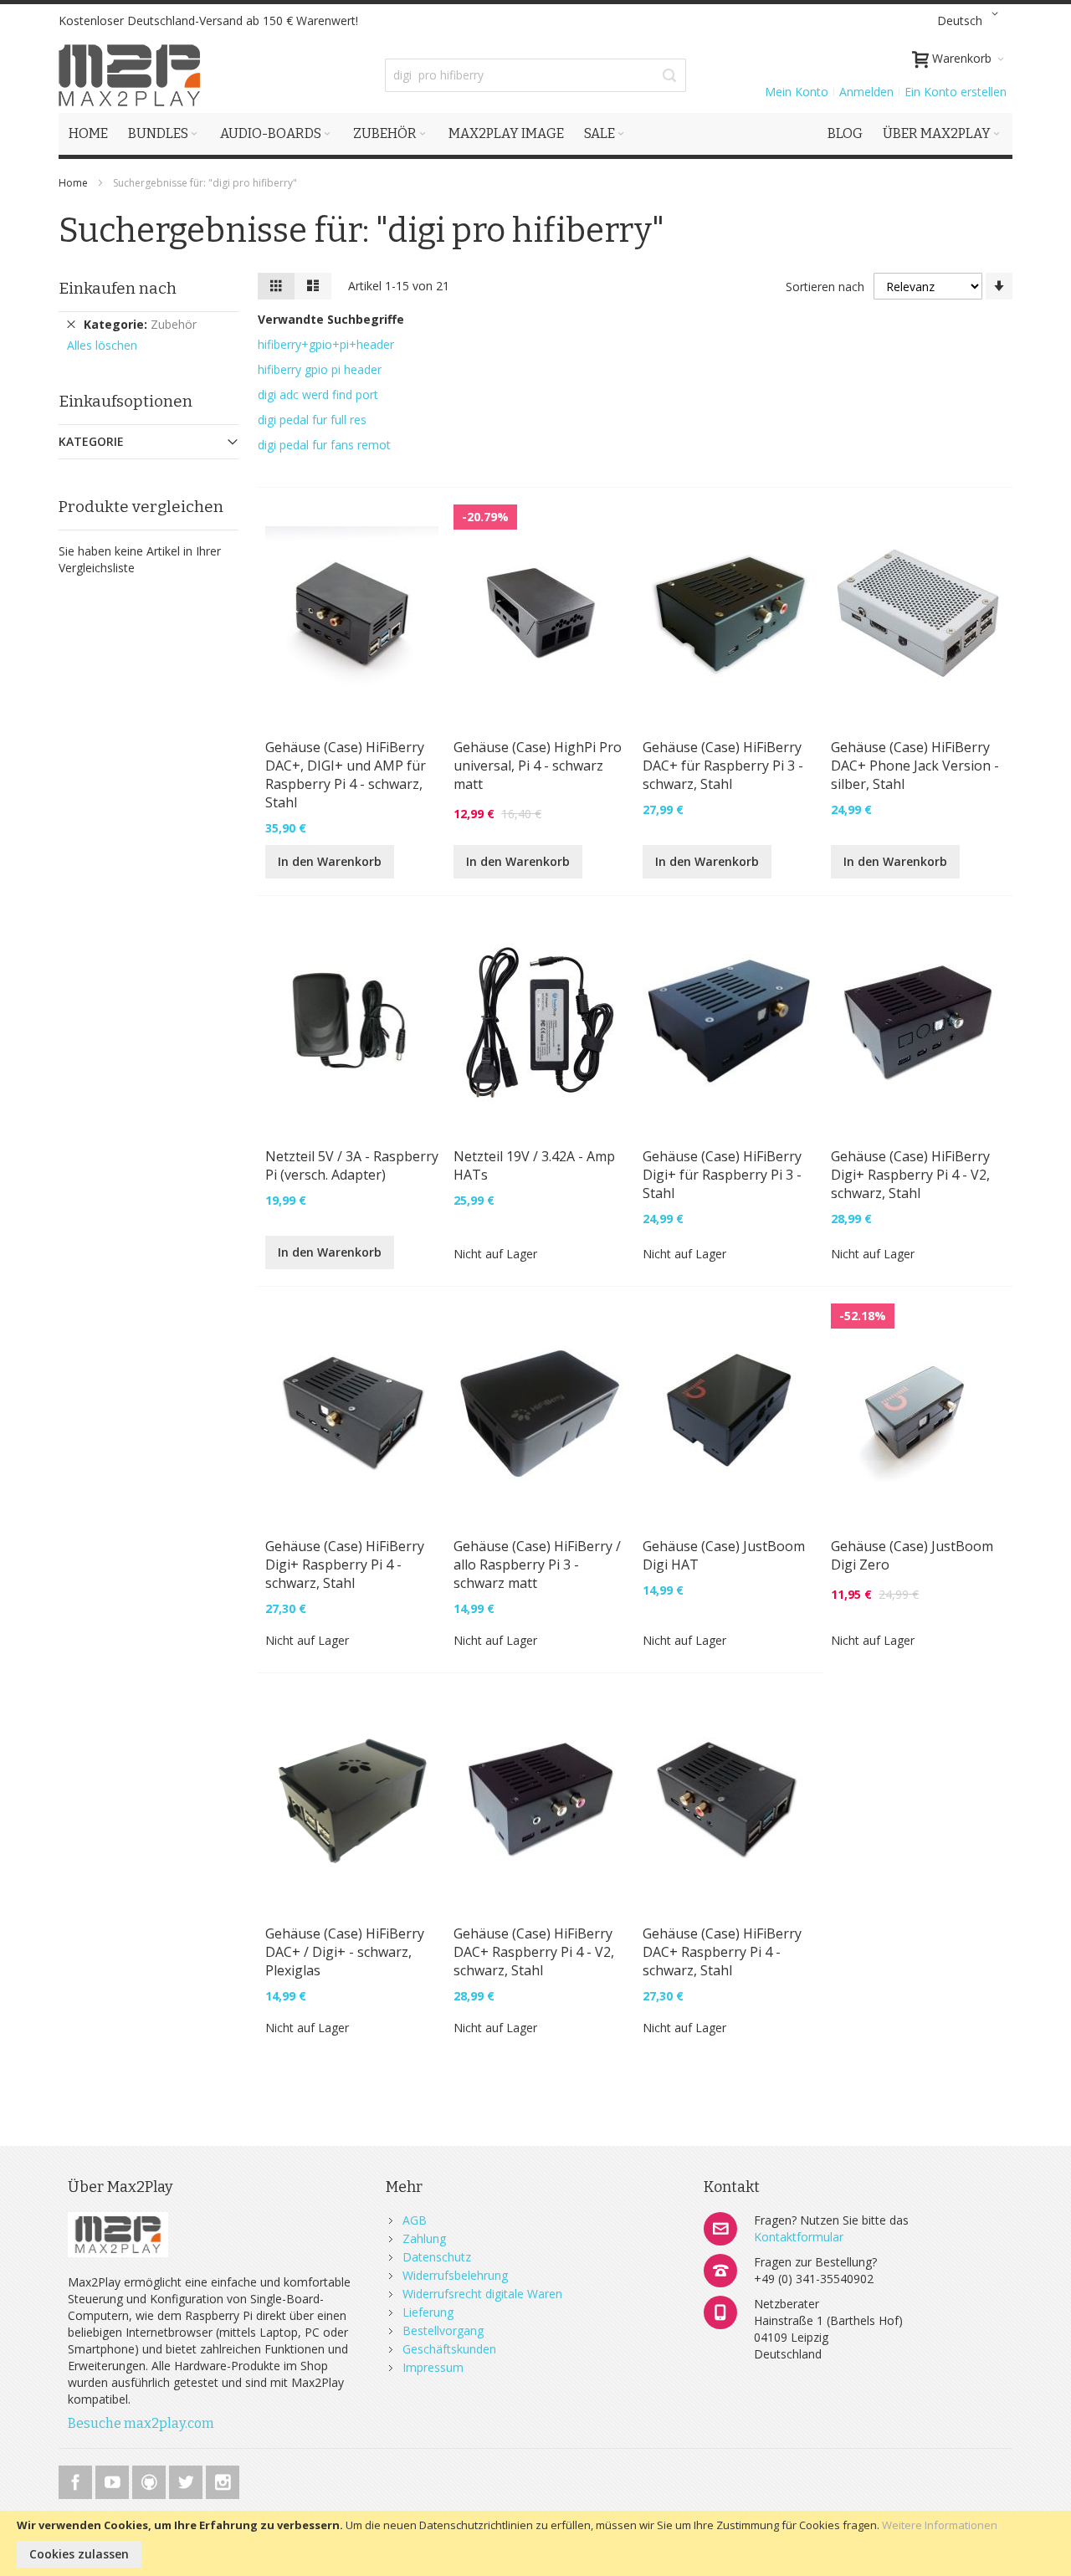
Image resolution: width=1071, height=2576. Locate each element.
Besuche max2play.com (141, 2423)
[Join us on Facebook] (77, 2479)
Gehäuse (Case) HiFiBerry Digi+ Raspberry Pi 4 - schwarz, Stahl (345, 1565)
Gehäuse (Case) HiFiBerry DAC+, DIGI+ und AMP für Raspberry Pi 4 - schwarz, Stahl (346, 775)
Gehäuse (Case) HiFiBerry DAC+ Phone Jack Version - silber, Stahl (915, 766)
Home (74, 183)
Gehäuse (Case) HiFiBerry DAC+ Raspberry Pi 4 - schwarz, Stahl (722, 1952)
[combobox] (535, 75)
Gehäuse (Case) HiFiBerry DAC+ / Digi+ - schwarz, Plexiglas (345, 1952)
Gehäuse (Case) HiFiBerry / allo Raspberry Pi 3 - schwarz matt (537, 1565)
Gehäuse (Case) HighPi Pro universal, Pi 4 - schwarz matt (538, 766)
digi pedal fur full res (312, 420)
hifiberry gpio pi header (320, 369)
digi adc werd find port (318, 394)
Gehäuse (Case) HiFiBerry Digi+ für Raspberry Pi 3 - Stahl (722, 1175)
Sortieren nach (825, 287)
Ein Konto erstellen (956, 92)
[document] (535, 2543)
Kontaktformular (799, 2237)
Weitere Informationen (940, 2525)
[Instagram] (223, 2479)
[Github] (151, 2479)
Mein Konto (797, 92)
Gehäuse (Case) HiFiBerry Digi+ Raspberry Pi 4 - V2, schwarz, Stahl (910, 1175)
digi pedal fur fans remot (324, 445)
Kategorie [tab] (91, 441)
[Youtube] (114, 2479)
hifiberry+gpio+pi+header (326, 344)
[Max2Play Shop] (130, 75)
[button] (971, 21)
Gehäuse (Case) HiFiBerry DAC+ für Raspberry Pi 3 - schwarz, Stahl (723, 766)
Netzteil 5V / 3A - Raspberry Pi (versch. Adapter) (352, 1165)
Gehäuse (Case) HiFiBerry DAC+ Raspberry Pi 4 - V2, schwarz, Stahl (534, 1952)
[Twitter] (187, 2479)
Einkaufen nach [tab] (118, 288)
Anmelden (866, 92)
